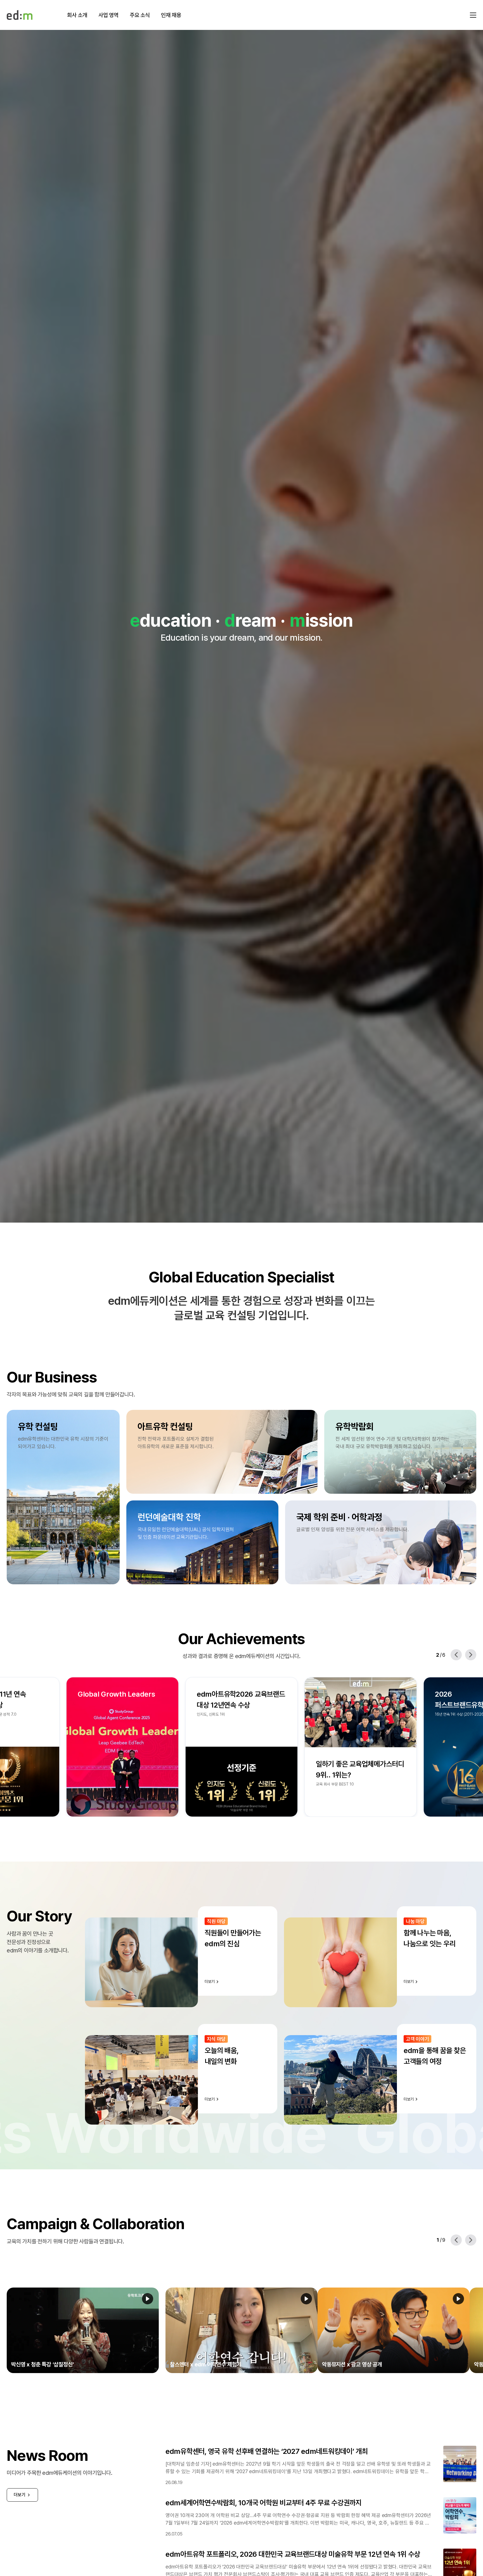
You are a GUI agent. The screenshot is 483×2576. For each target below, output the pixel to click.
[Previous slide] (456, 1655)
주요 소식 (140, 15)
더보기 (20, 2495)
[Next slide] (471, 1655)
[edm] (20, 15)
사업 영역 (108, 15)
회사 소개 (77, 15)
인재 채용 (171, 15)
